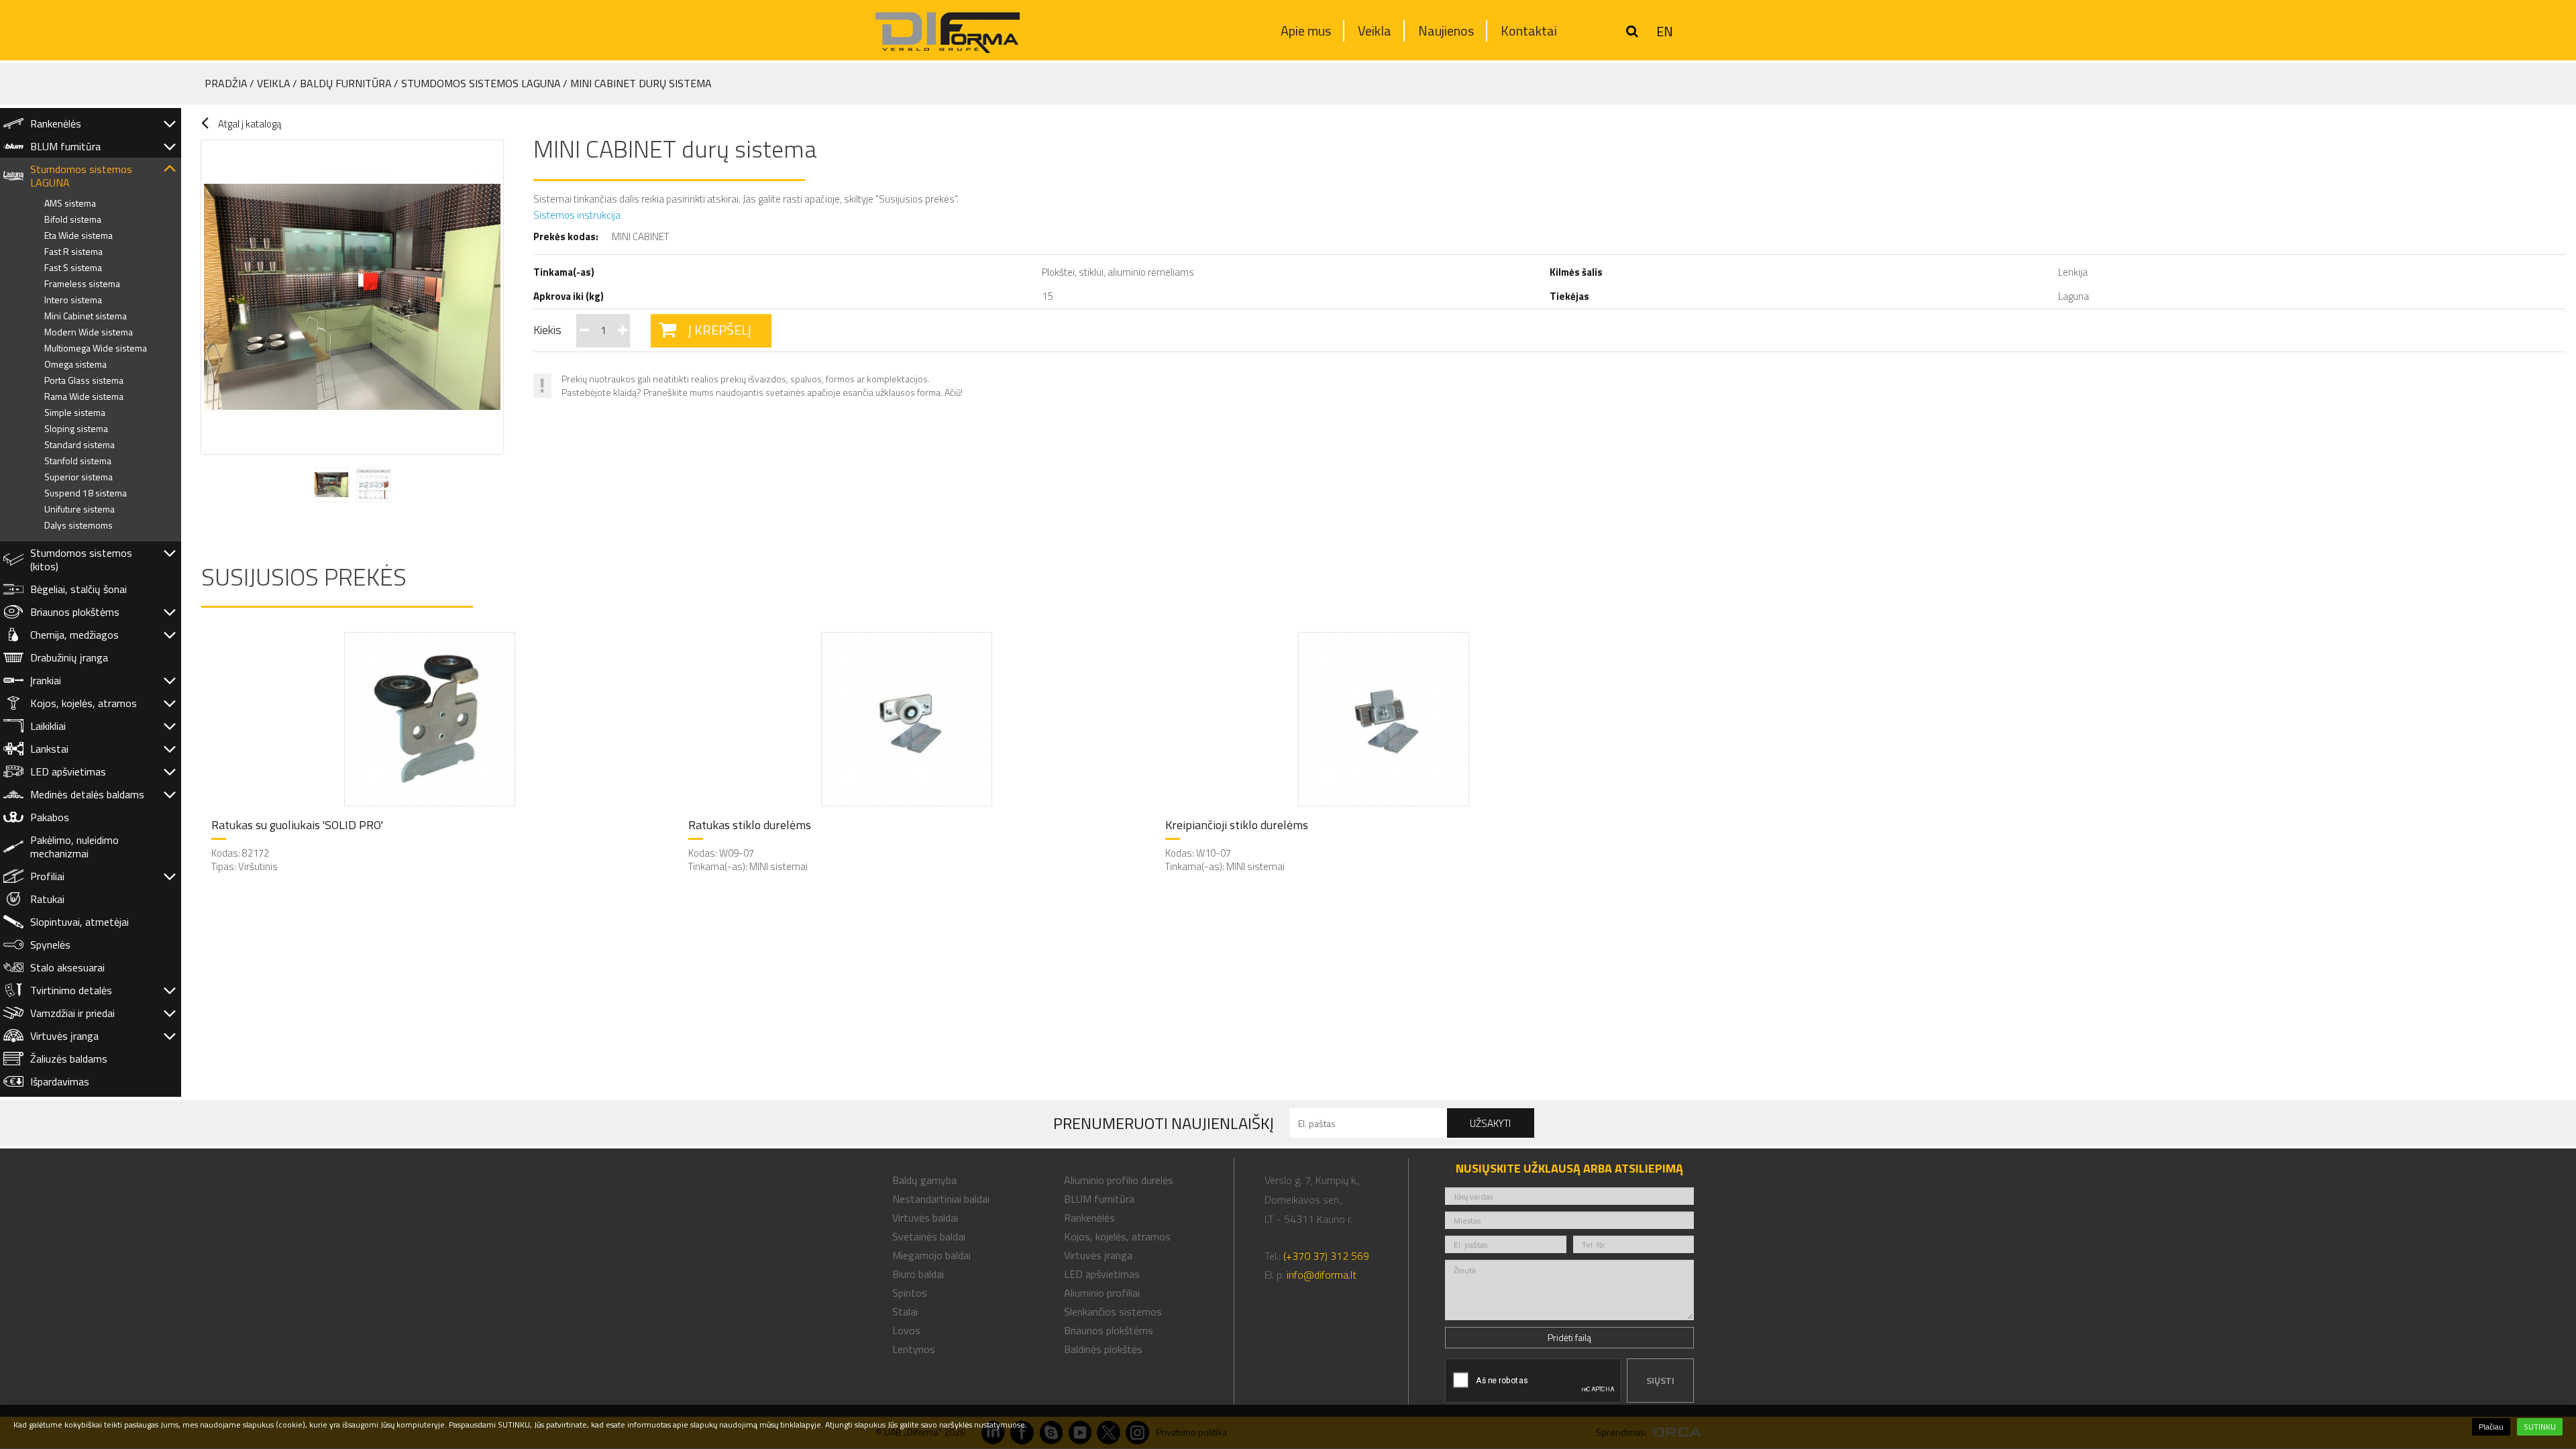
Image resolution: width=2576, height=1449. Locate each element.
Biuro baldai (918, 1274)
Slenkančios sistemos (1113, 1311)
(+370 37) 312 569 (1326, 1256)
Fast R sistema (73, 251)
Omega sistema (75, 364)
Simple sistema (75, 412)
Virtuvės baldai (925, 1218)
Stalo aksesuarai (67, 967)
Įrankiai (46, 680)
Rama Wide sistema (84, 396)
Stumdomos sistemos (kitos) (81, 559)
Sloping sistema (76, 428)
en (1665, 32)
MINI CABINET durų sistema (641, 83)
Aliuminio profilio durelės (1119, 1180)
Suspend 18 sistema (86, 493)
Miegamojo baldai (931, 1255)
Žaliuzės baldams (69, 1059)
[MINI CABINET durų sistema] (355, 297)
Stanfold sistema (78, 461)
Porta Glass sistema (84, 380)
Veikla (1375, 31)
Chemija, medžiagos (74, 635)
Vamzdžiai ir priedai (72, 1013)
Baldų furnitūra (346, 83)
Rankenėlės (56, 123)
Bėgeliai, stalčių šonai (78, 589)
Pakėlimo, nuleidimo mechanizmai (74, 847)
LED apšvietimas (68, 771)
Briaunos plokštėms (75, 612)
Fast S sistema (73, 267)
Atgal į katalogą (250, 124)
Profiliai (47, 876)
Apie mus (1306, 31)
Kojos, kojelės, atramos (84, 703)
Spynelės (50, 945)
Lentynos (914, 1349)
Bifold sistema (73, 219)
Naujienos (1446, 31)
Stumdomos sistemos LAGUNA (481, 83)
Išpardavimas (60, 1081)
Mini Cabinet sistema (86, 316)
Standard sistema (79, 444)
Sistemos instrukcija (577, 215)
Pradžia (226, 83)
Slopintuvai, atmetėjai (79, 922)
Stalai (905, 1311)
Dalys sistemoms (78, 525)
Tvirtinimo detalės (71, 990)
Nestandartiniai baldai (941, 1199)
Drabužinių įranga (69, 657)
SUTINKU (2540, 1427)
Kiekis (547, 330)
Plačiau (2491, 1427)
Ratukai (47, 899)
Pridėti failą (1569, 1337)
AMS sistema (70, 203)
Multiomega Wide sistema (96, 348)
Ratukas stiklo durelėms (750, 825)
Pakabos (50, 817)
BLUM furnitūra (65, 146)
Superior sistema (78, 477)
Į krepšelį (720, 330)
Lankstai (49, 749)
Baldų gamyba (924, 1180)
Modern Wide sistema (89, 332)
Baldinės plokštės (1103, 1349)
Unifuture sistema (79, 509)
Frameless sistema (82, 283)
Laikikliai (48, 726)
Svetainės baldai (929, 1236)
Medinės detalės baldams (87, 794)
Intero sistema (73, 300)
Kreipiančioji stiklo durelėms (1237, 825)
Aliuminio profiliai (1102, 1293)
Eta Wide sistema (78, 235)
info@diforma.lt (1322, 1275)
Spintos (910, 1293)
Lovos (906, 1330)
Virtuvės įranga (64, 1036)
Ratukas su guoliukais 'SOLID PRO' (297, 825)
